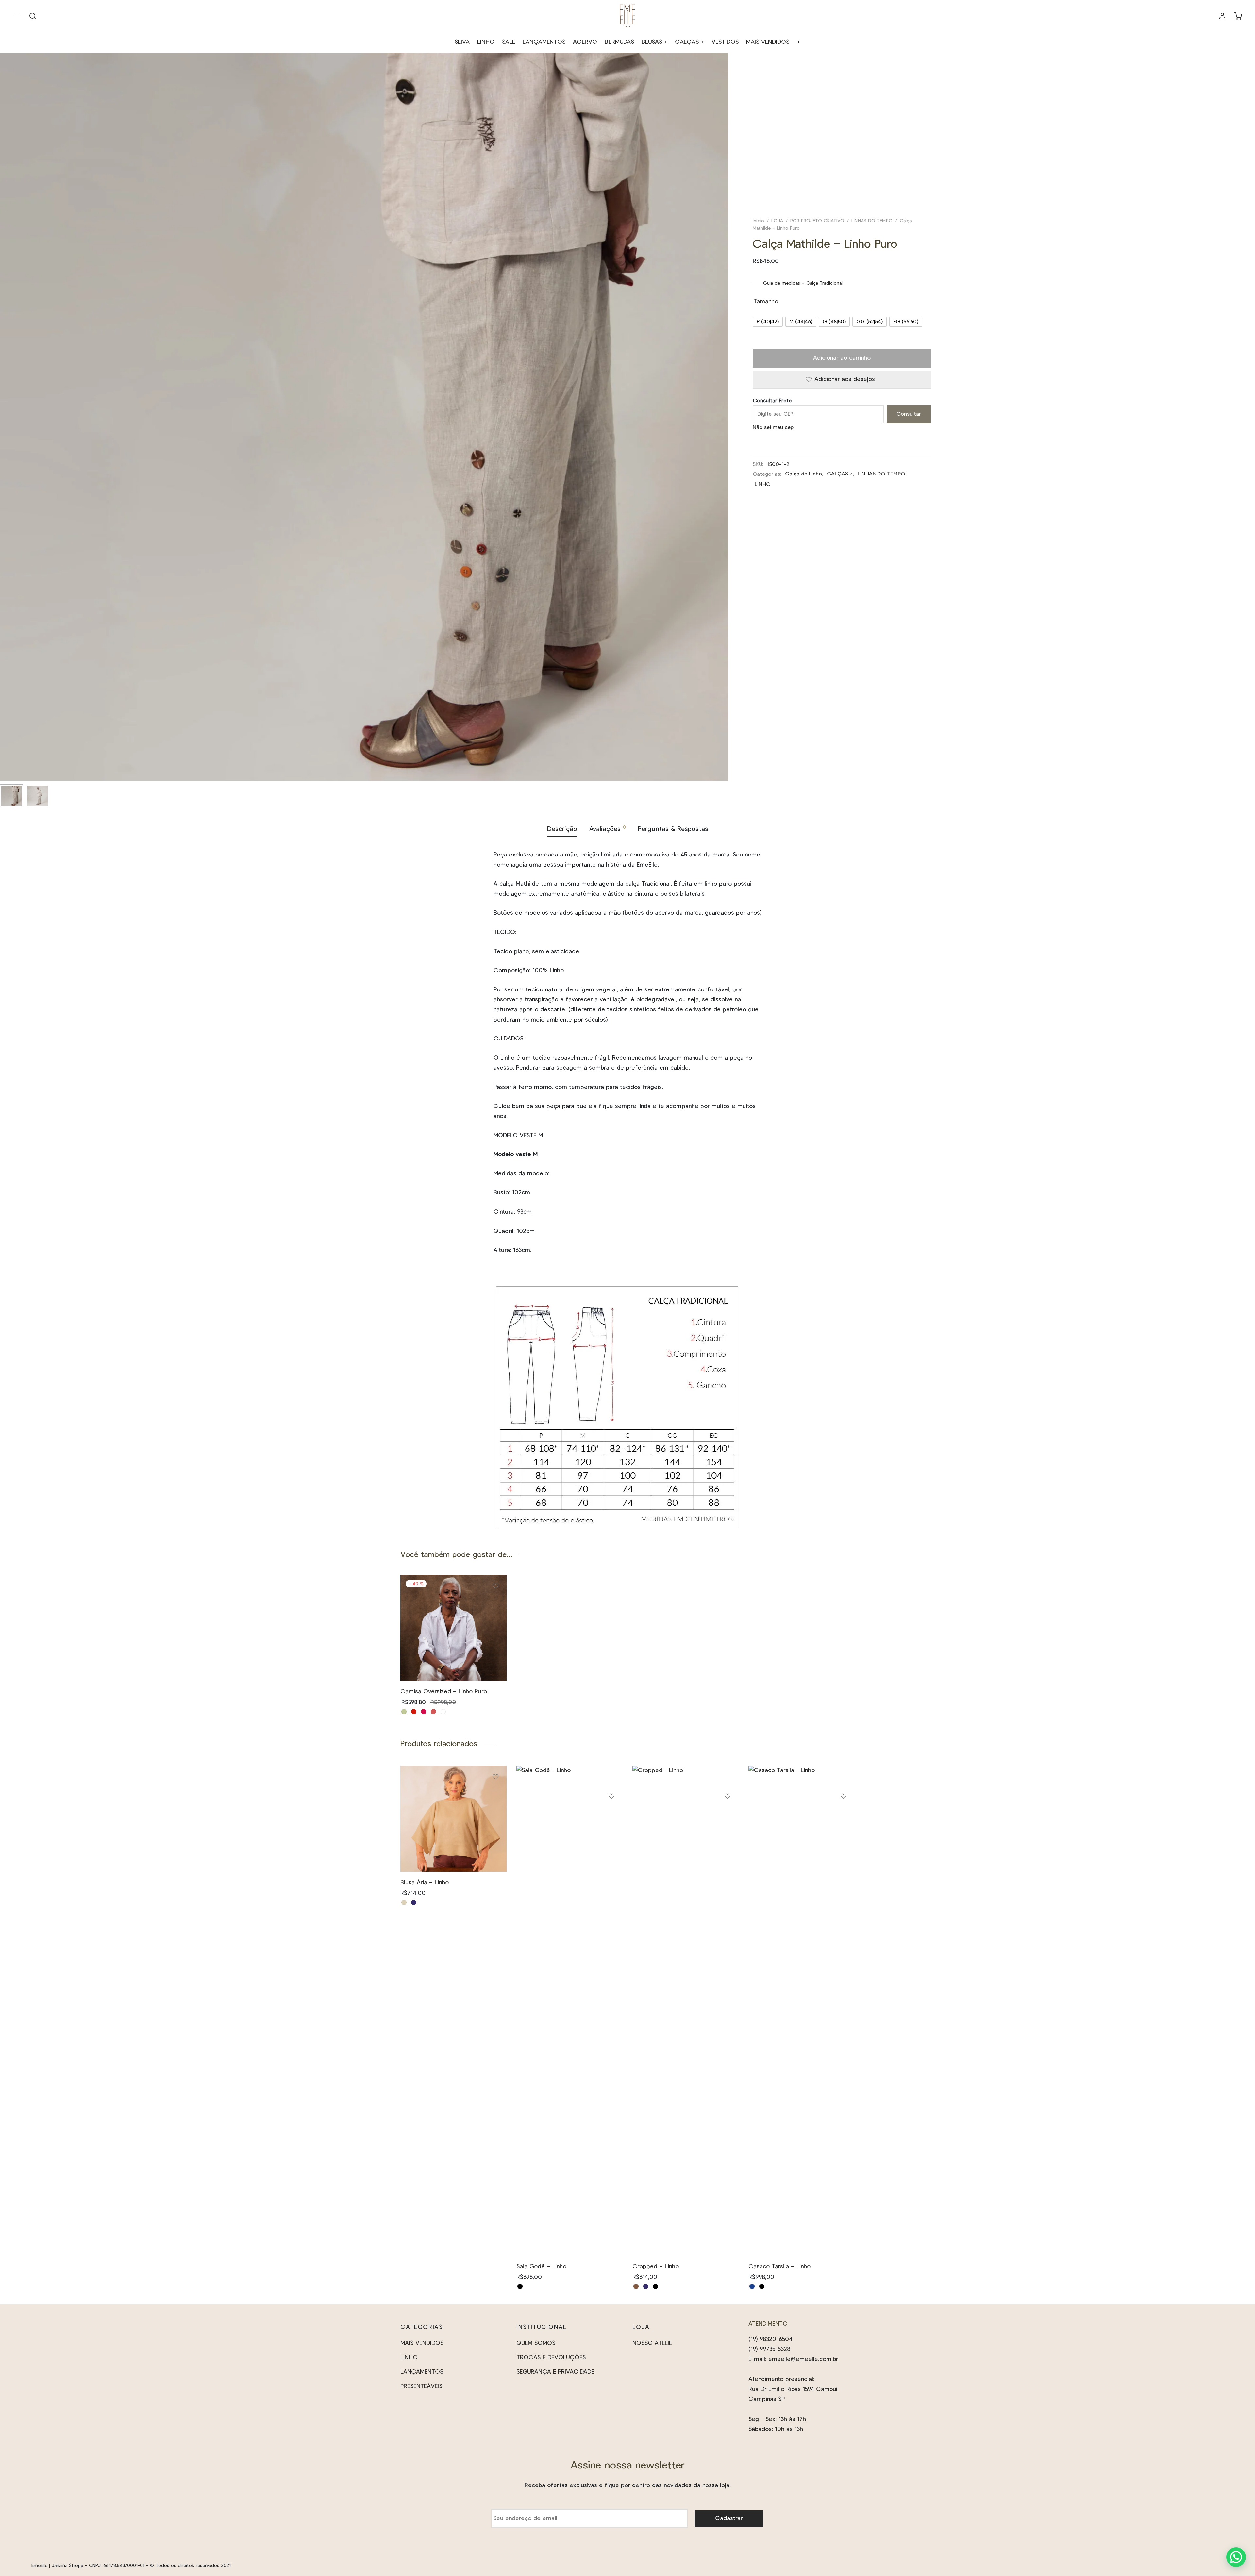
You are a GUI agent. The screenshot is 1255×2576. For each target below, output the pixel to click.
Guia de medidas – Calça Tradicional (803, 283)
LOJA (777, 221)
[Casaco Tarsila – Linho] (802, 2011)
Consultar (909, 414)
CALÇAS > (689, 42)
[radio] (768, 322)
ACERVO (585, 42)
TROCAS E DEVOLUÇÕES (551, 2358)
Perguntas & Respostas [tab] (673, 829)
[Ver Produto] (495, 1622)
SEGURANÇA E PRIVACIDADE (555, 2372)
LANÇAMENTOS (544, 42)
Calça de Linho (803, 474)
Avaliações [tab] (608, 829)
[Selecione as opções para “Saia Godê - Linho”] (611, 1817)
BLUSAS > (654, 42)
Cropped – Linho (656, 2267)
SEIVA (462, 42)
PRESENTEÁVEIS (421, 2386)
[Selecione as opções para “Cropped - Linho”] (728, 1817)
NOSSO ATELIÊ (652, 2343)
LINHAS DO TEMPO (872, 221)
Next (722, 430)
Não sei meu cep (773, 427)
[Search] (33, 16)
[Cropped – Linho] (686, 2011)
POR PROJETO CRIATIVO (817, 221)
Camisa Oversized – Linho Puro (444, 1692)
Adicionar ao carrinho (842, 358)
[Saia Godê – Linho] (569, 2011)
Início (758, 221)
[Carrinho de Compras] (1238, 16)
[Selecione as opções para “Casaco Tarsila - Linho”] (844, 1817)
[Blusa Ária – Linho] (453, 1819)
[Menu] (17, 16)
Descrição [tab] (562, 829)
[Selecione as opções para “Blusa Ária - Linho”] (495, 1797)
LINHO (486, 42)
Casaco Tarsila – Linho (779, 2267)
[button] (1236, 2557)
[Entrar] (1222, 16)
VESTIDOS (725, 42)
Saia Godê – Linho (541, 2267)
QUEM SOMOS (536, 2343)
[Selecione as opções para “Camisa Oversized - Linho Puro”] (495, 1607)
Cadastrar (729, 2518)
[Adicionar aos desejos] (495, 1589)
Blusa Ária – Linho (425, 1883)
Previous (7, 430)
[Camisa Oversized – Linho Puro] (453, 1628)
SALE (509, 42)
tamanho (766, 302)
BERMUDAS (619, 42)
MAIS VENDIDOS (768, 42)
